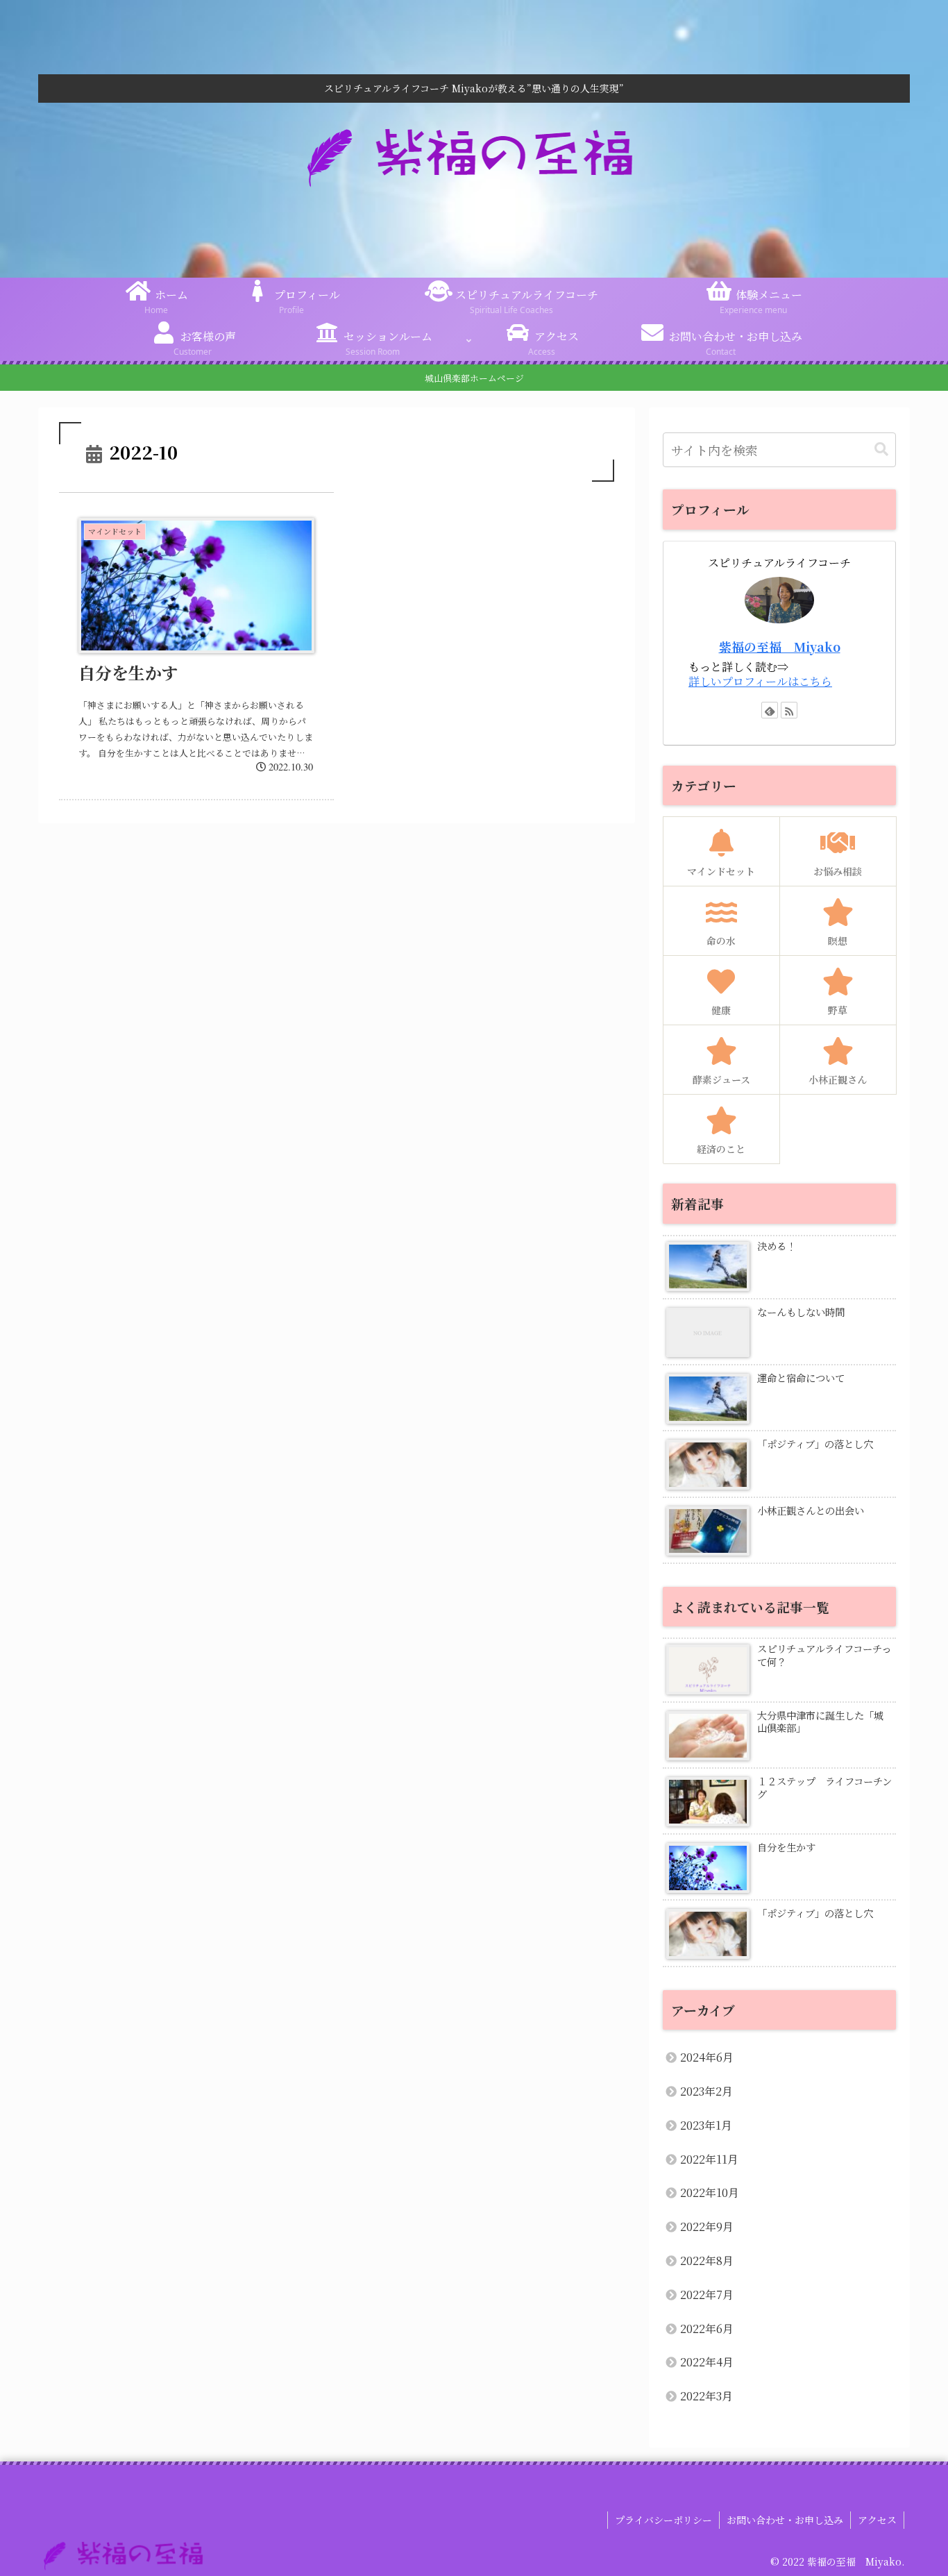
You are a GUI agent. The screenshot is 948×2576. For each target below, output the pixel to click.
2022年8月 (707, 2261)
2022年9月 (707, 2226)
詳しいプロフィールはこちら (760, 681)
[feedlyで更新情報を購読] (770, 710)
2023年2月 (706, 2091)
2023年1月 (706, 2125)
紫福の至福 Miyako (780, 647)
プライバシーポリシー (663, 2520)
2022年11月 (709, 2159)
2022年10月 (710, 2192)
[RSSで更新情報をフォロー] (789, 710)
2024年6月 (707, 2057)
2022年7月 (707, 2295)
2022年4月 (707, 2362)
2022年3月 (706, 2396)
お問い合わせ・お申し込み (785, 2520)
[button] (881, 449)
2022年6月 (707, 2329)
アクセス (877, 2520)
